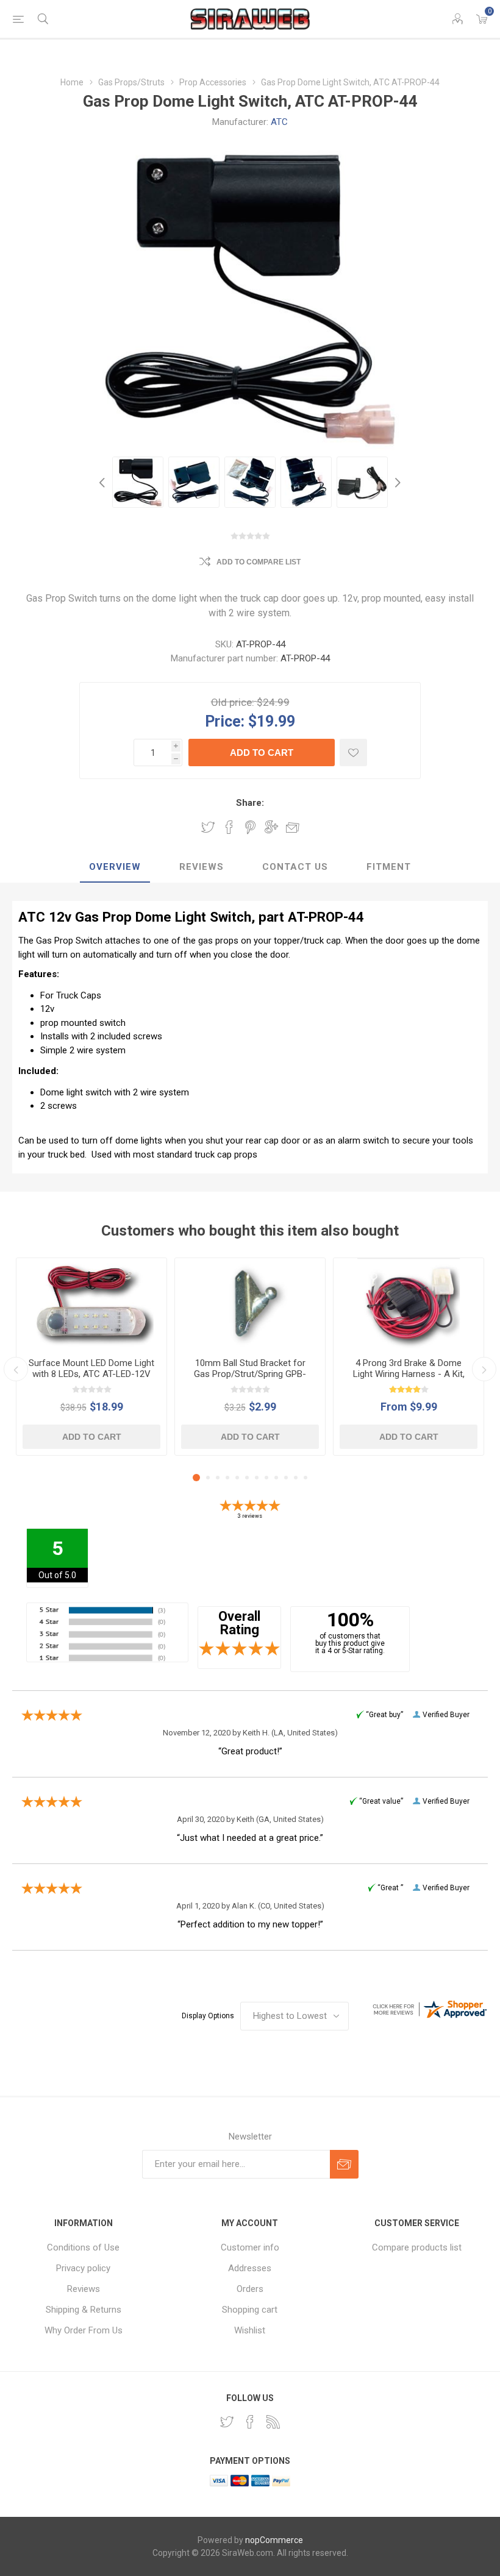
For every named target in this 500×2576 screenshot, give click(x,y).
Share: (250, 803)
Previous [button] (104, 482)
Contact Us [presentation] (295, 867)
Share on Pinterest (250, 827)
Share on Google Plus (271, 827)
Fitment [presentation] (389, 867)
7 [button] (257, 1478)
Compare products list (417, 2247)
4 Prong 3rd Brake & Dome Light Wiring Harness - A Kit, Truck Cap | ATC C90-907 (409, 1374)
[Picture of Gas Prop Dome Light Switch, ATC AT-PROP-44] (138, 482)
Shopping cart (250, 2310)
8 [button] (266, 1478)
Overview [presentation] (115, 867)
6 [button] (247, 1478)
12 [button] (305, 1478)
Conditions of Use (83, 2247)
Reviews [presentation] (202, 867)
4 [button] (227, 1478)
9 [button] (276, 1478)
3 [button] (218, 1478)
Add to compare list (259, 562)
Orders (250, 2289)
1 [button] (196, 1478)
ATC (279, 122)
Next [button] (396, 482)
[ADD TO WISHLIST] (353, 753)
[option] (138, 482)
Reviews (84, 2289)
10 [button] (286, 1478)
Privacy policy (83, 2268)
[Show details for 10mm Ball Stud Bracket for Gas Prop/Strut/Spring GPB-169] (250, 1303)
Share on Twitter (208, 827)
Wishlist (250, 2330)
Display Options (208, 2016)
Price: (225, 721)
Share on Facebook (229, 827)
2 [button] (208, 1478)
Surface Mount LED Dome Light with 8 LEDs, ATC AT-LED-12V (91, 1368)
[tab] (115, 867)
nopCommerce (274, 2540)
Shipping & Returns (84, 2310)
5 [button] (237, 1478)
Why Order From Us (84, 2330)
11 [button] (296, 1478)
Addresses (250, 2268)
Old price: (233, 702)
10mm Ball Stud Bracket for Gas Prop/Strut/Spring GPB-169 (250, 1374)
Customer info (250, 2247)
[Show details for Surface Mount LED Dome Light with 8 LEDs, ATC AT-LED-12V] (91, 1303)
